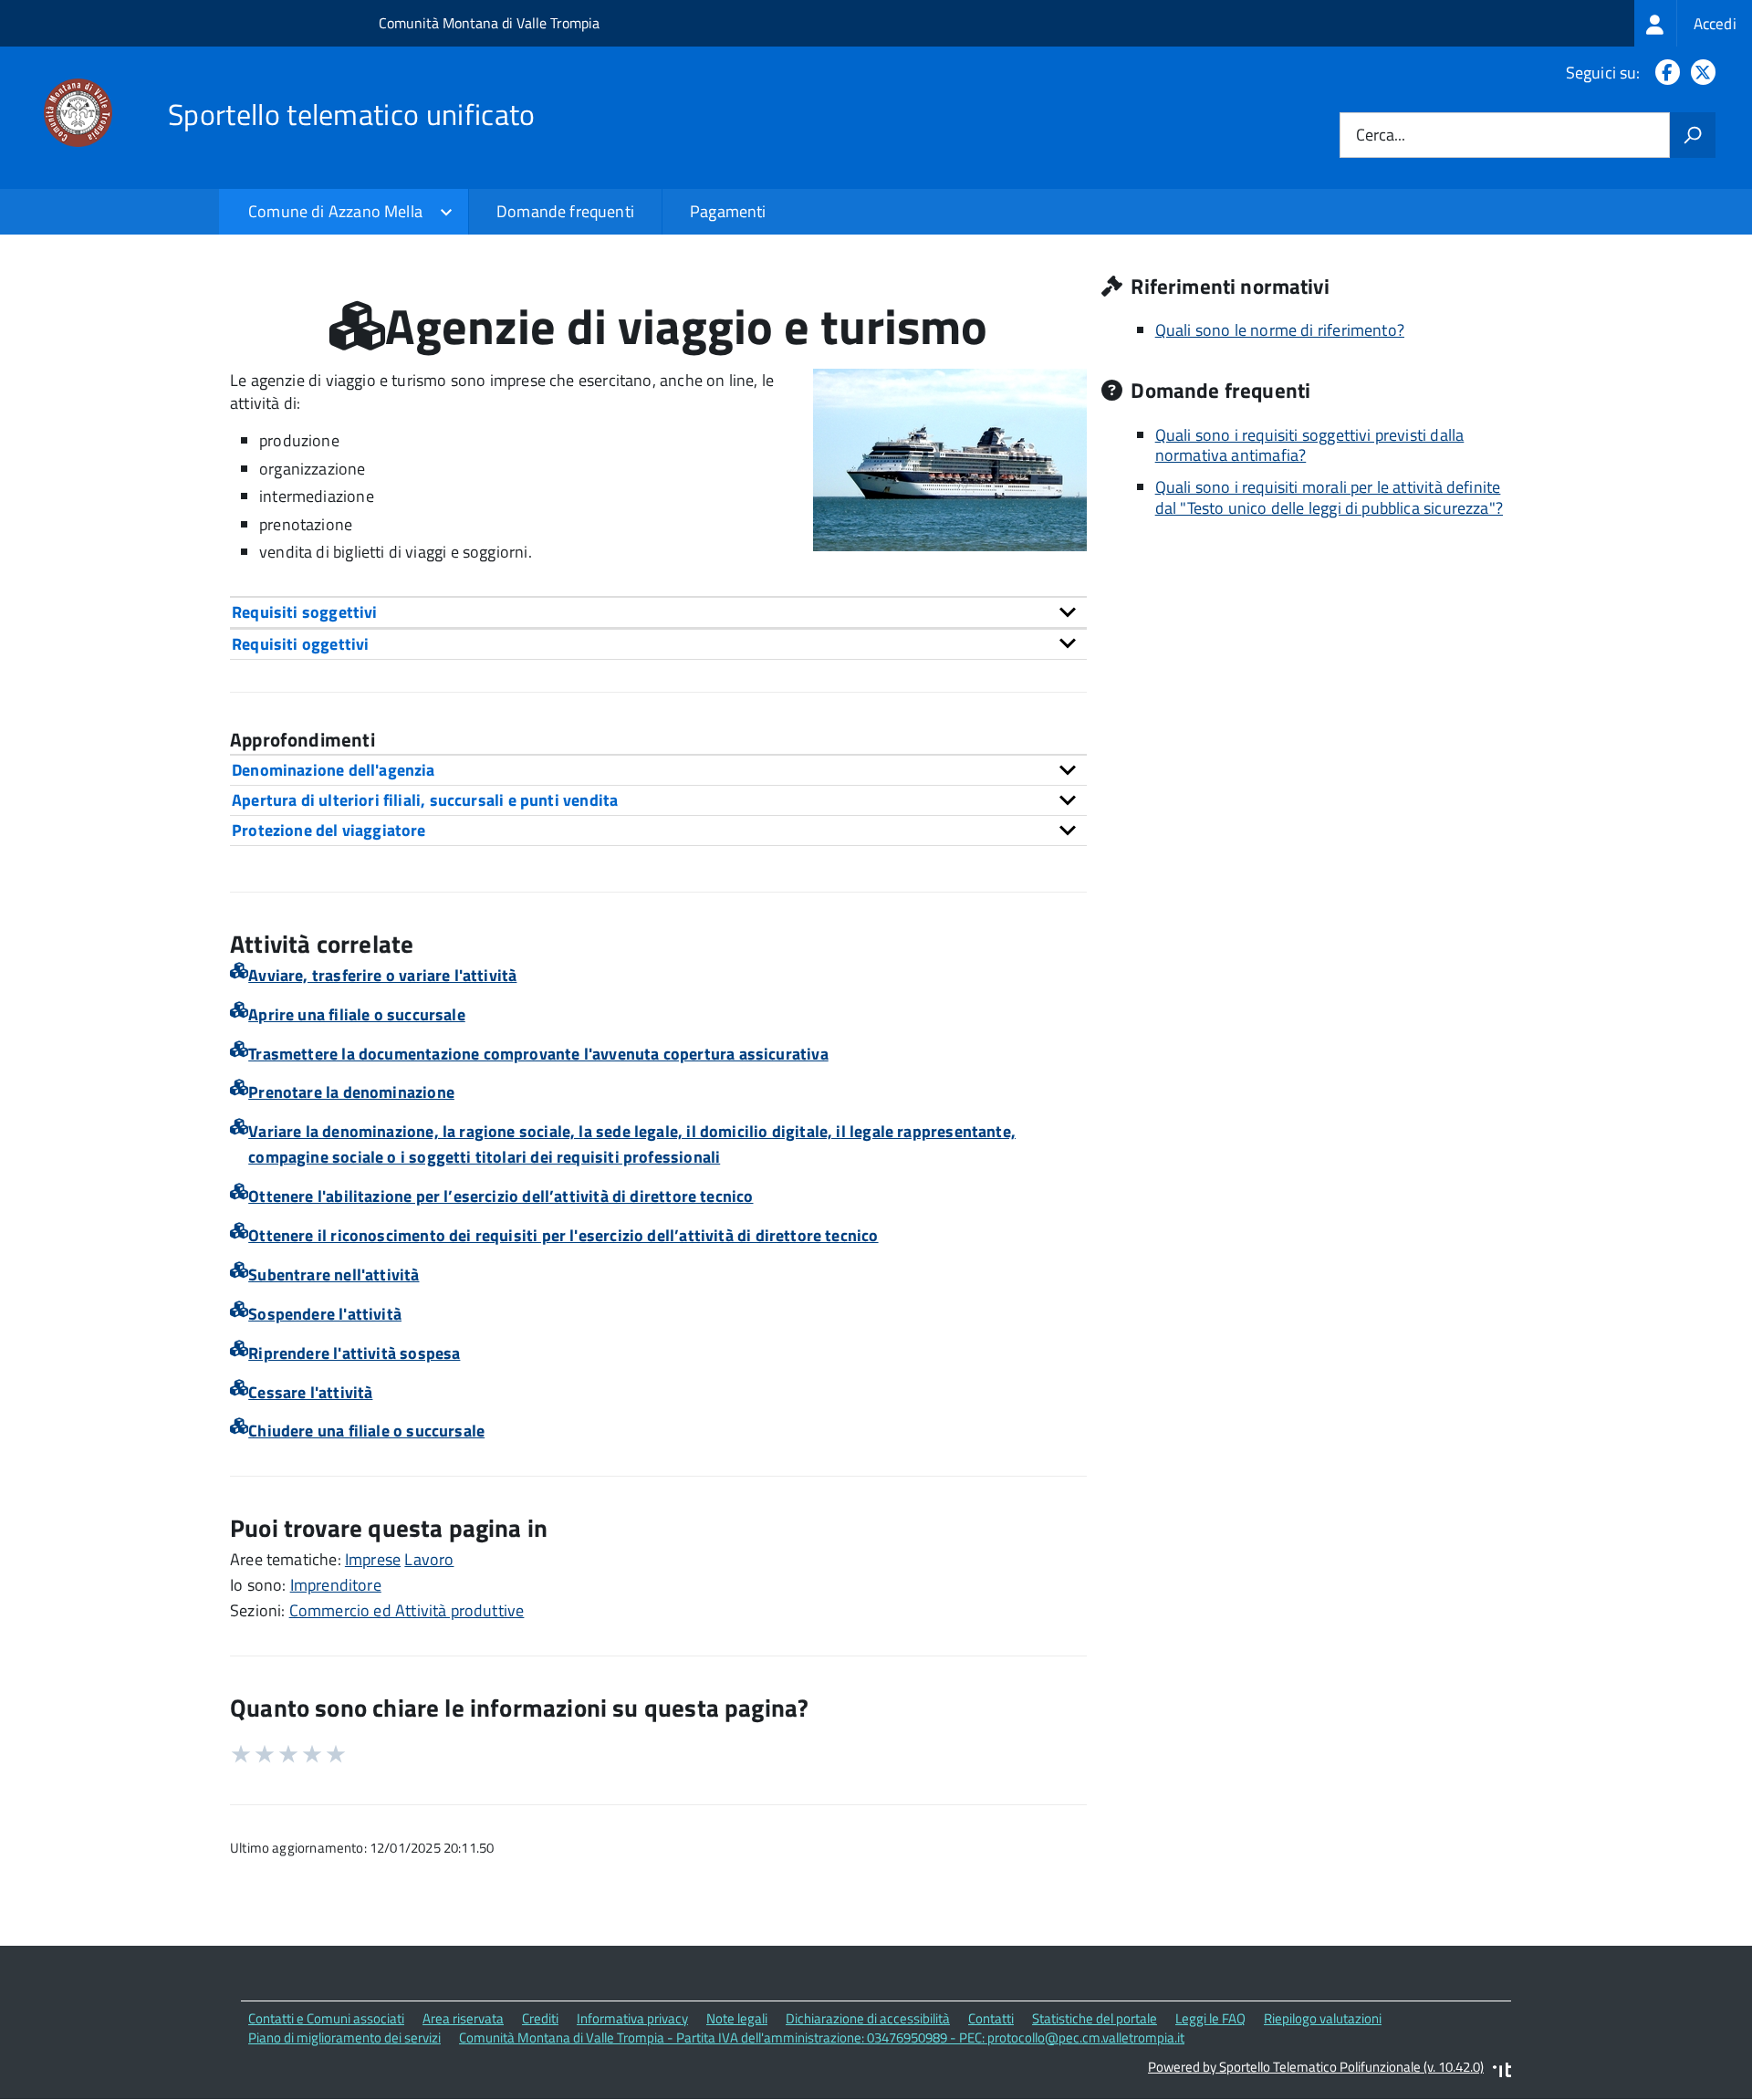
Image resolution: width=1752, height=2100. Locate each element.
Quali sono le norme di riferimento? (1280, 330)
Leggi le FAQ (1210, 2018)
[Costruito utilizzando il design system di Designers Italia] (1502, 2072)
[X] (1700, 73)
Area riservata (463, 2018)
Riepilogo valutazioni (1323, 2018)
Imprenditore (336, 1585)
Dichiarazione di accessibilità (868, 2018)
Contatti (991, 2018)
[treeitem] (1693, 23)
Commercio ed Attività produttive (407, 1610)
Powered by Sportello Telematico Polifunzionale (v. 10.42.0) (1316, 2067)
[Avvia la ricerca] (1693, 135)
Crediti (540, 2018)
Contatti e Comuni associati (326, 2018)
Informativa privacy (632, 2018)
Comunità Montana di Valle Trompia (489, 23)
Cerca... (1381, 136)
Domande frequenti (565, 211)
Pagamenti (728, 211)
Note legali (737, 2018)
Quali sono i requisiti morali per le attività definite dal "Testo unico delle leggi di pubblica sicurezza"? (1329, 497)
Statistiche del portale (1095, 2018)
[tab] (658, 612)
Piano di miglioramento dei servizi (344, 2037)
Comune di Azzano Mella (335, 211)
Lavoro (429, 1559)
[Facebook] (1664, 73)
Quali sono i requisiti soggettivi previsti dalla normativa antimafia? (1310, 445)
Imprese (373, 1559)
